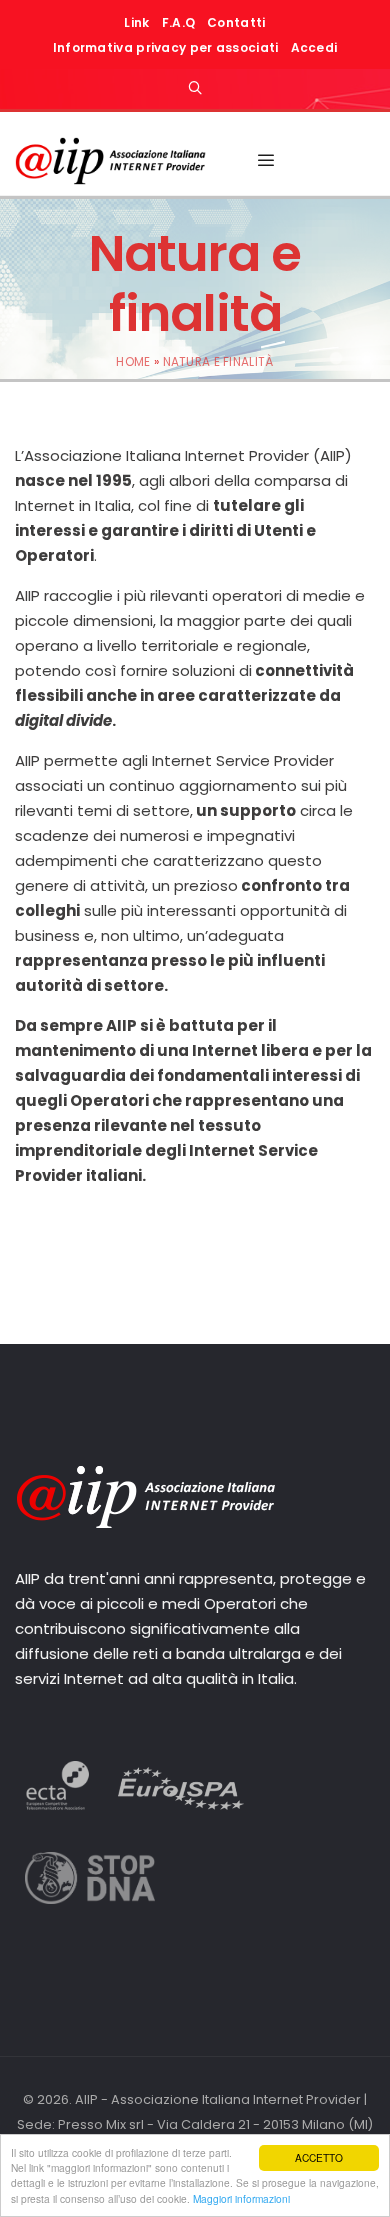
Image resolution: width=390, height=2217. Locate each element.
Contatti (236, 22)
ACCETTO (319, 2157)
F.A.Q (179, 22)
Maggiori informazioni (241, 2198)
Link (136, 22)
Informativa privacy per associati (166, 47)
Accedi (314, 47)
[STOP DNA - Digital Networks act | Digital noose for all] (90, 1898)
